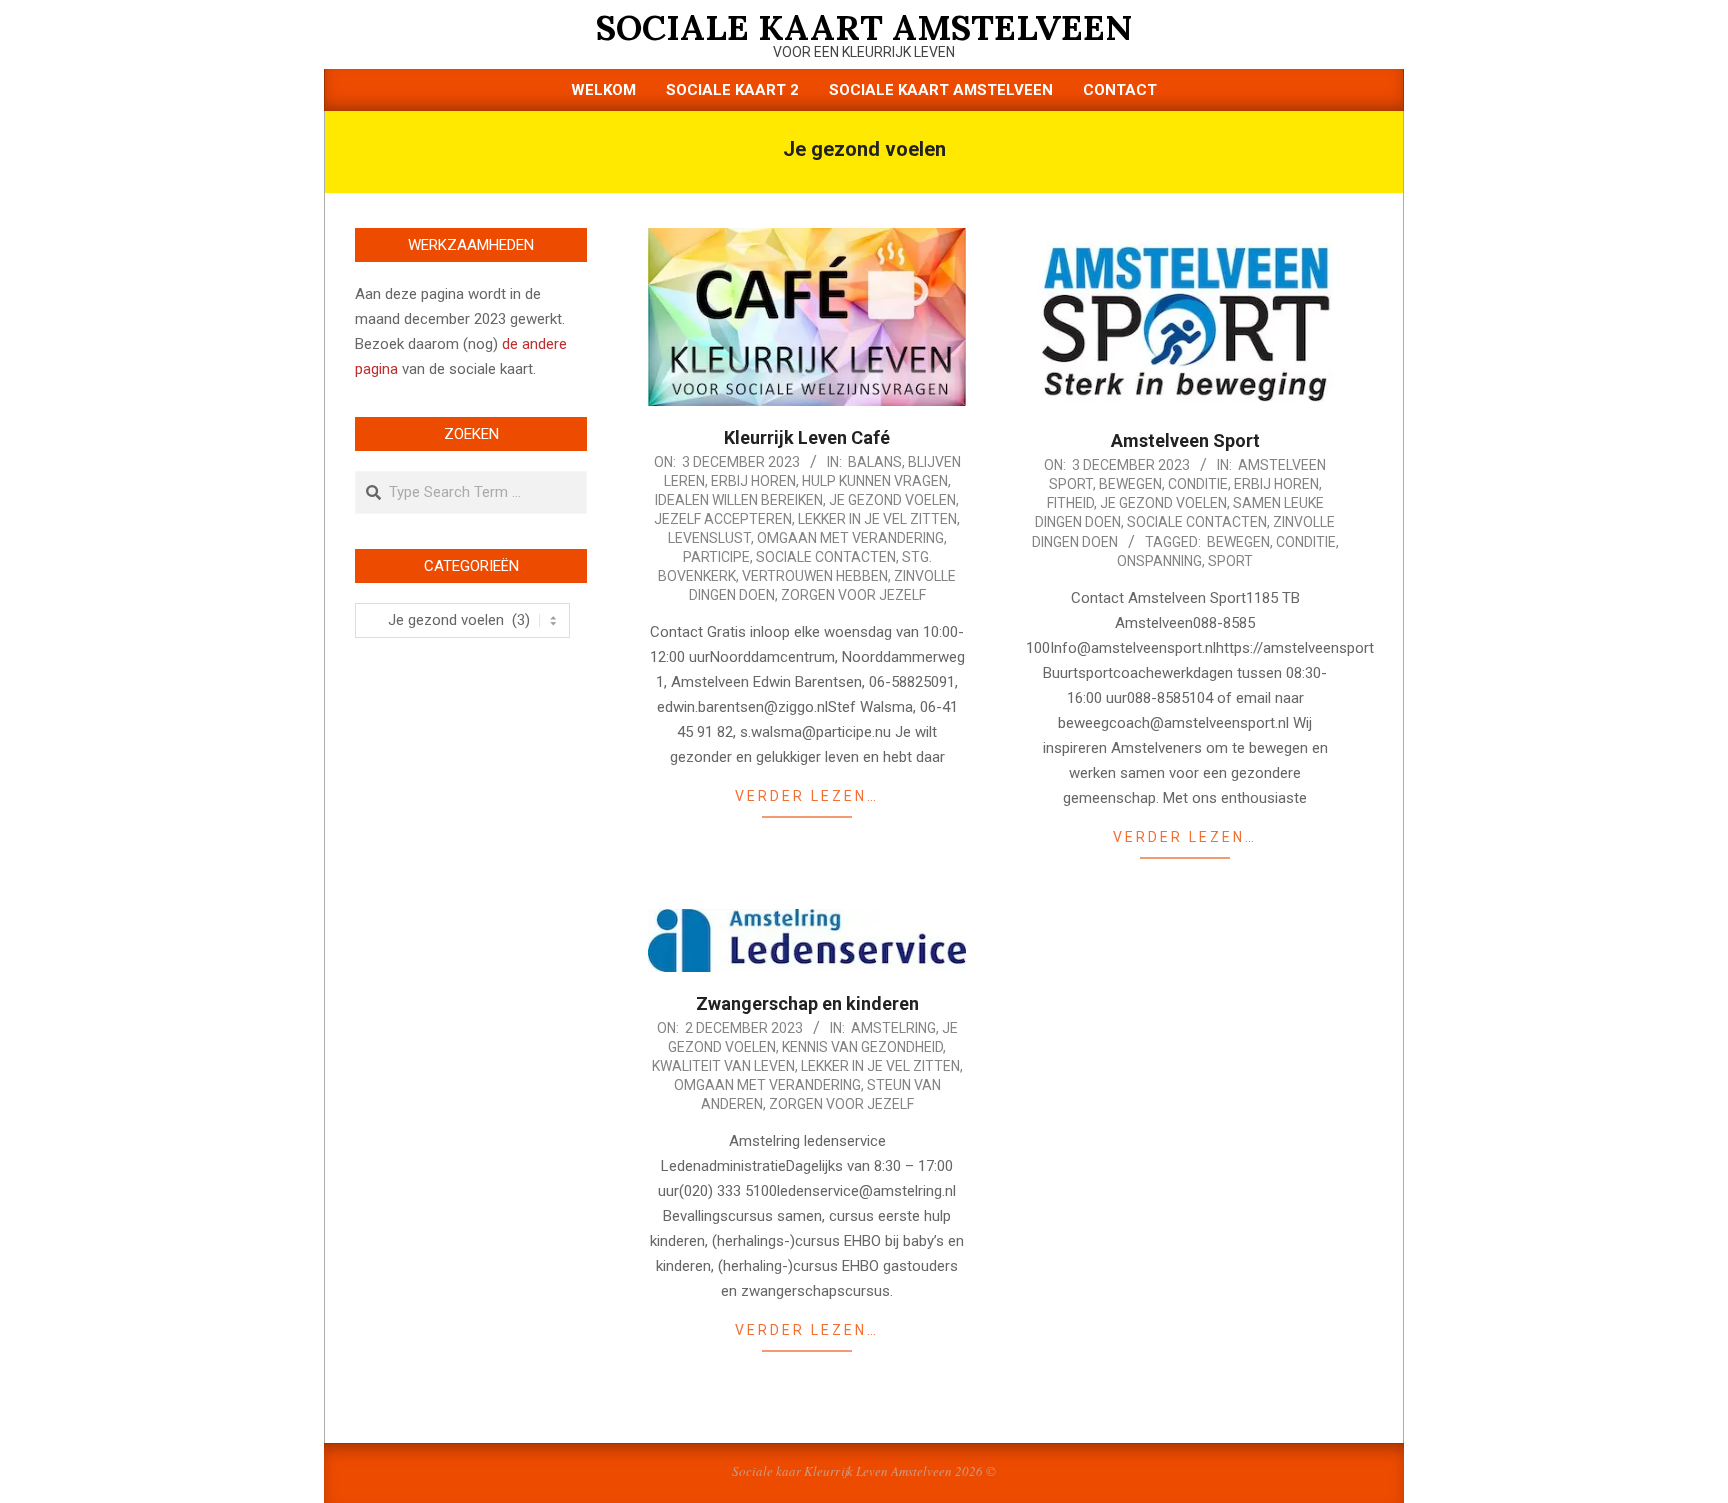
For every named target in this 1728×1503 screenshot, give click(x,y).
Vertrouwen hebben (815, 576)
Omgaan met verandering (850, 538)
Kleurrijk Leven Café (807, 437)
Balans (875, 462)
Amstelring (893, 1028)
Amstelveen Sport (1185, 440)
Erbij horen (753, 481)
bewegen (1238, 542)
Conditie (1198, 484)
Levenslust (709, 538)
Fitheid (1070, 503)
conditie (1306, 542)
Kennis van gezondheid (862, 1047)
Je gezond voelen (892, 500)
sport (1230, 561)
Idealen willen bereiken (739, 500)
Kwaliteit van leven (723, 1066)
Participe (716, 557)
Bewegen (1130, 484)
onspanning (1159, 561)
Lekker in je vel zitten (877, 519)
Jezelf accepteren (723, 519)
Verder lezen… (807, 796)
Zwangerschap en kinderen (807, 1003)
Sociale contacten (826, 557)
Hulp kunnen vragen (875, 481)
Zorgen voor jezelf (853, 595)
